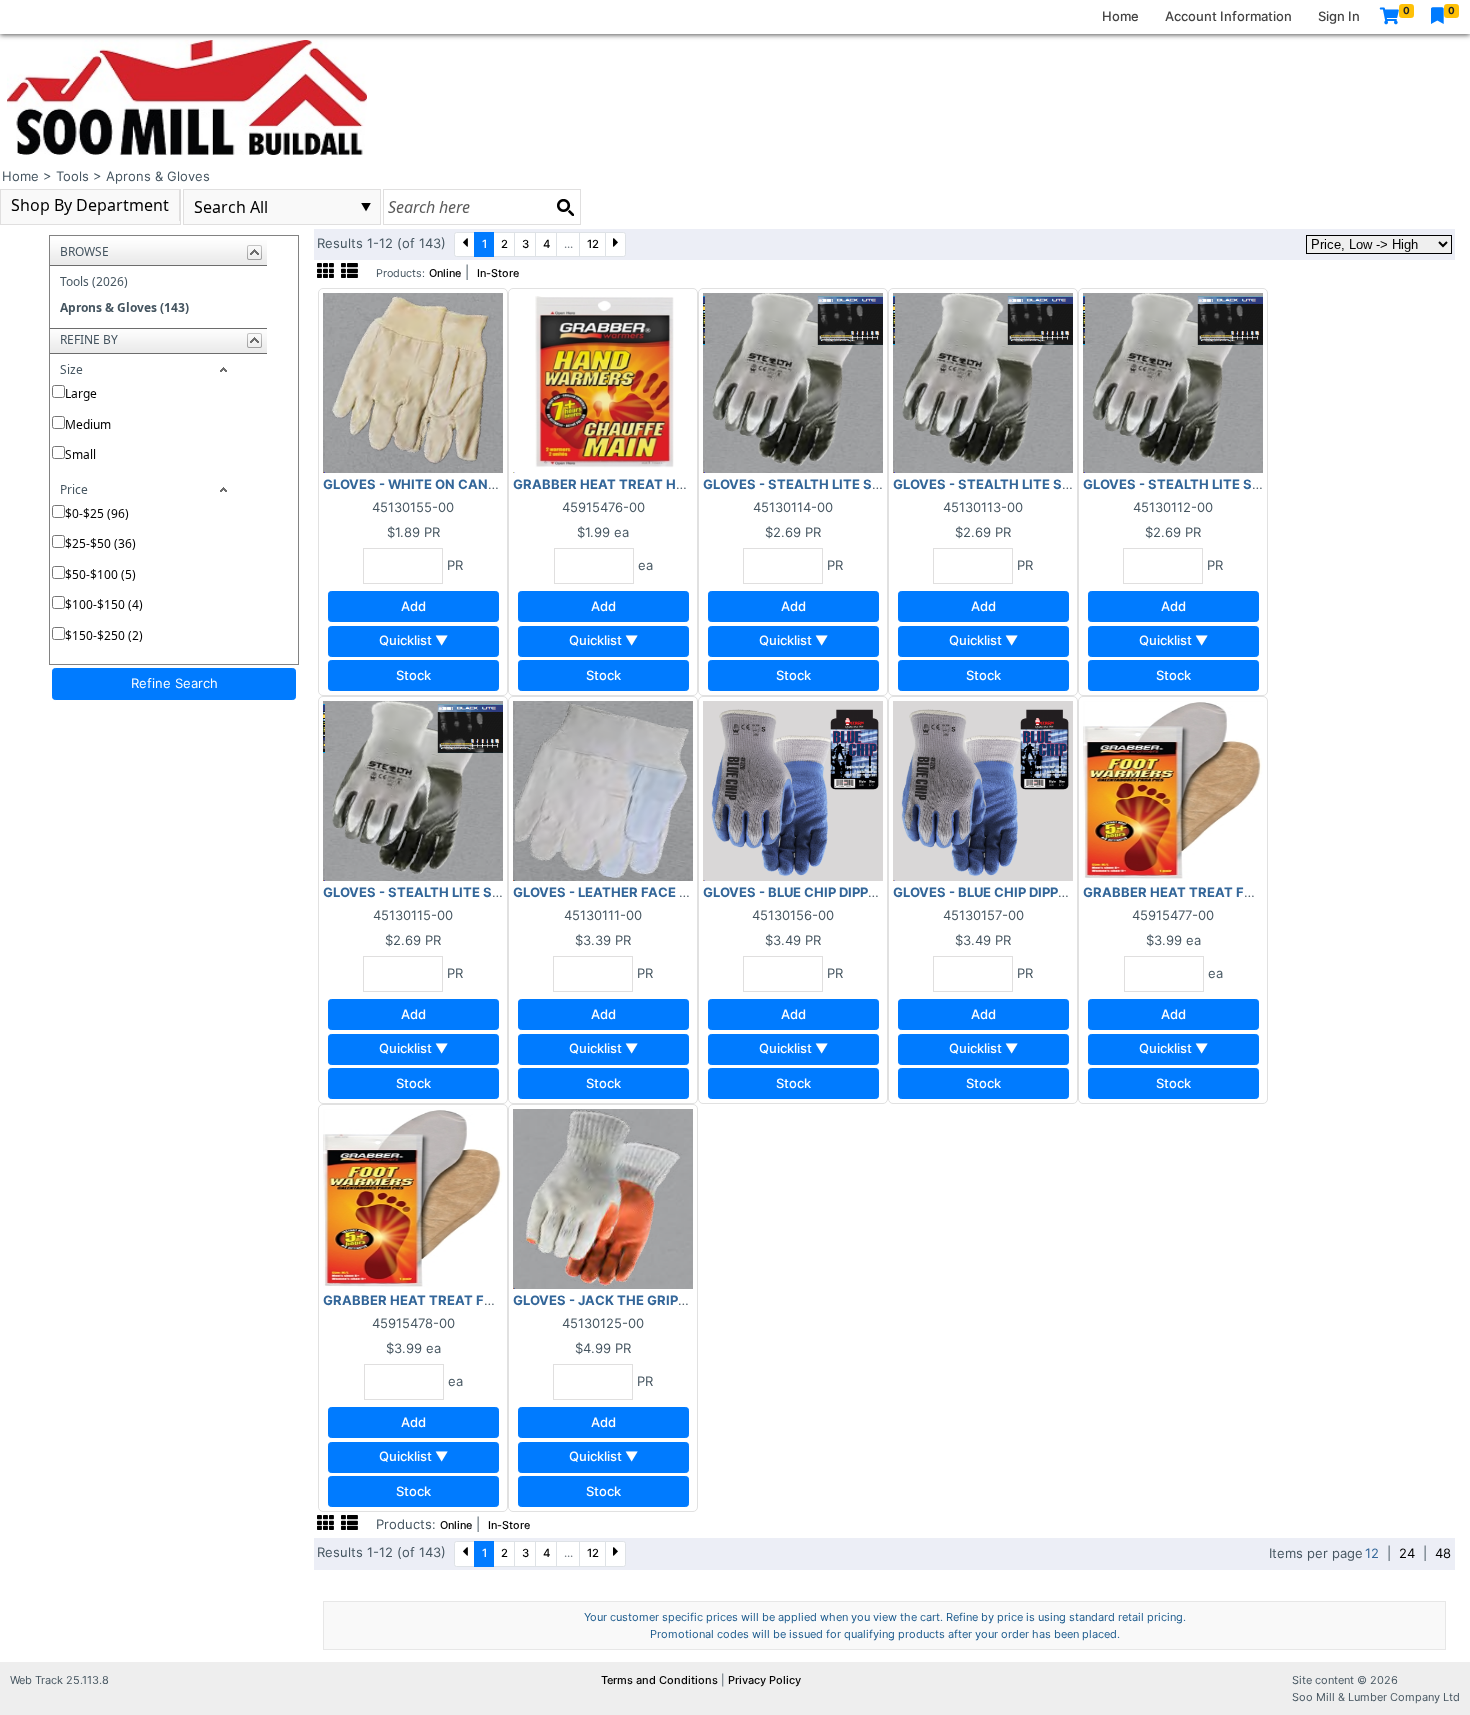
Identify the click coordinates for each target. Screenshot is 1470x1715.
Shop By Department (90, 205)
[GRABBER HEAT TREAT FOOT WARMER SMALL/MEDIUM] (1173, 790)
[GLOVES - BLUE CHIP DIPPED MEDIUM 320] (983, 790)
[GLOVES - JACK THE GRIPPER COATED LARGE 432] (603, 1198)
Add (413, 606)
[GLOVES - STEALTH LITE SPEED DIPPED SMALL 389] (793, 382)
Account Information (1228, 16)
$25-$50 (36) (100, 543)
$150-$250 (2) (104, 635)
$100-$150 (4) (104, 604)
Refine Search (174, 683)
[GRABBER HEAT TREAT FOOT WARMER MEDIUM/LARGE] (413, 1198)
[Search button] (565, 207)
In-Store (498, 273)
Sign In (1339, 16)
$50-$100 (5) (100, 574)
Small (80, 454)
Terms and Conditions (661, 1680)
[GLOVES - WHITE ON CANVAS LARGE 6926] (413, 382)
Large (81, 393)
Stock (413, 675)
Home (1120, 16)
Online (445, 273)
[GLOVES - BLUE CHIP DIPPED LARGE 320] (793, 790)
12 (593, 244)
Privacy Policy (764, 1680)
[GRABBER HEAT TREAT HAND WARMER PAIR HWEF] (603, 382)
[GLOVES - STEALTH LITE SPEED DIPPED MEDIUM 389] (983, 382)
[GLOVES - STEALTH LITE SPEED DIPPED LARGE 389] (1173, 382)
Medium (88, 424)
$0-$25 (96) (97, 513)
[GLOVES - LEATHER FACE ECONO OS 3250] (603, 790)
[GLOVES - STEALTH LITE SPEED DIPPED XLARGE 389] (413, 790)
